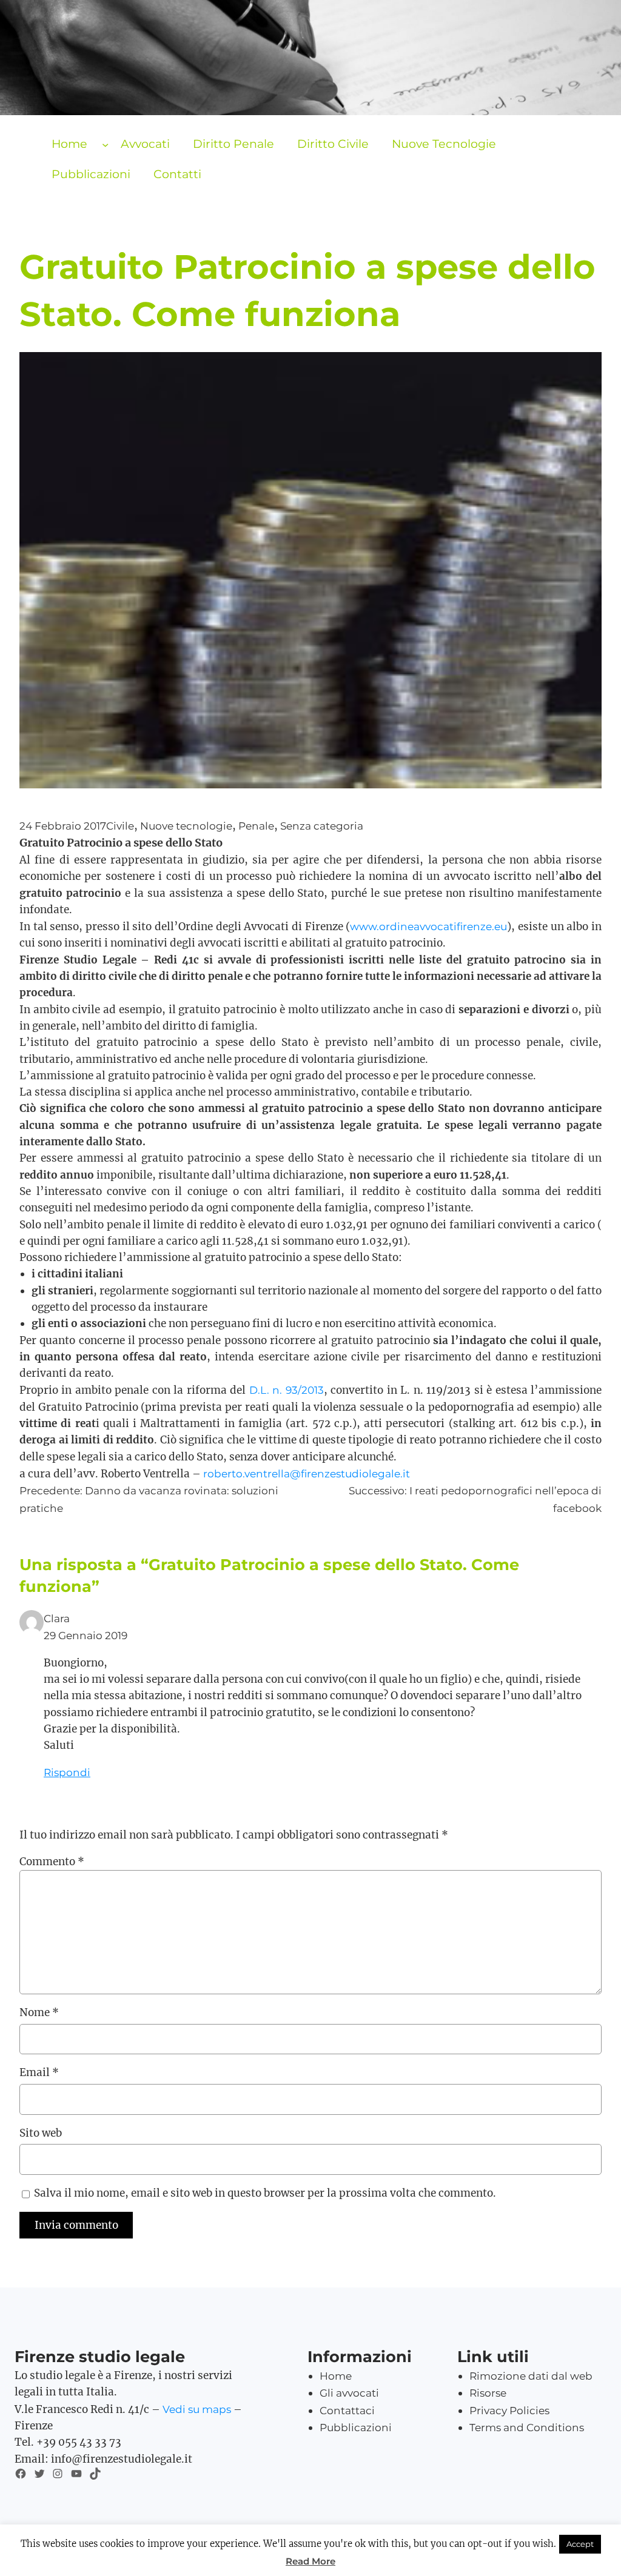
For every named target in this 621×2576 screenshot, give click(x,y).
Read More (310, 2561)
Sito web (41, 2133)
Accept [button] (580, 2544)
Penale (256, 826)
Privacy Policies (509, 2410)
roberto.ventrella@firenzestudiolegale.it (307, 1473)
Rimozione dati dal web (531, 2376)
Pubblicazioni (356, 2427)
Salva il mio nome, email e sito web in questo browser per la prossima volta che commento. (265, 2193)
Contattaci (347, 2410)
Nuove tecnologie (186, 826)
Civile (120, 826)
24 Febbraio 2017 (63, 826)
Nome (39, 2012)
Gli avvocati (349, 2393)
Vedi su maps (197, 2409)
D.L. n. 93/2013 (287, 1390)
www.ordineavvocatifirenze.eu (428, 926)
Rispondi (67, 1772)
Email (39, 2072)
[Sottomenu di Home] (105, 145)
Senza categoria (322, 826)
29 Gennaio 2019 (86, 1635)
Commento (52, 1862)
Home (69, 144)
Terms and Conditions (527, 2427)
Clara (57, 1618)
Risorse (488, 2393)
